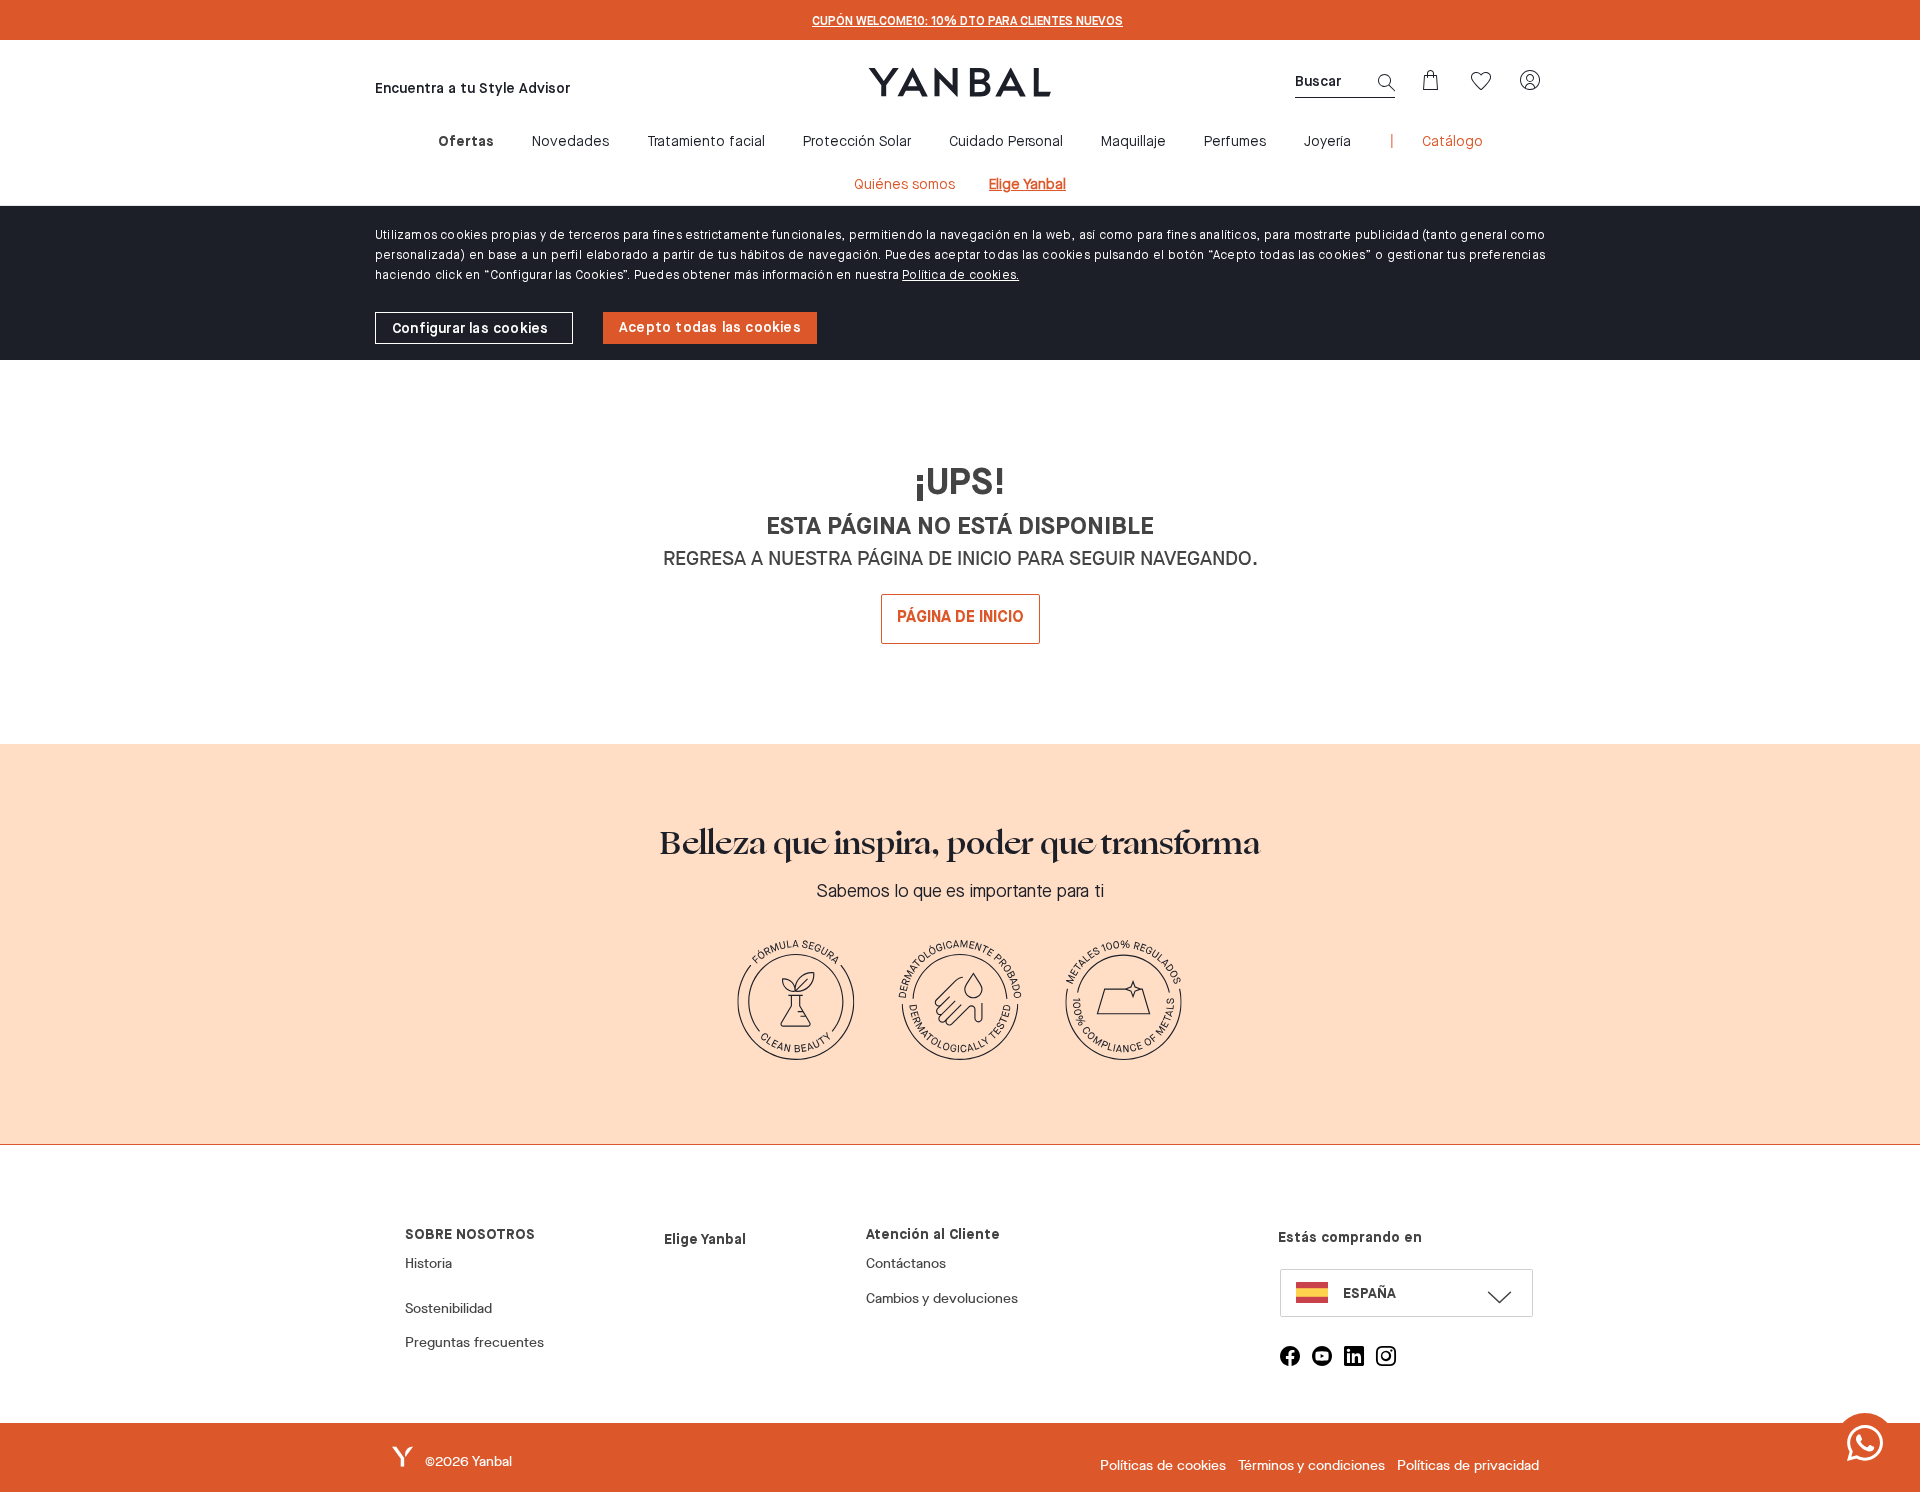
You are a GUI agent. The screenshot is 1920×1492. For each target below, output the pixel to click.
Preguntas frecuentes (474, 1342)
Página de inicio (960, 618)
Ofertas (466, 142)
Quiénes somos (904, 185)
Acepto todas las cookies (710, 328)
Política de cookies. (960, 276)
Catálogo (1452, 142)
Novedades (570, 142)
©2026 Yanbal (468, 1461)
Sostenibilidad (448, 1308)
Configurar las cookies (470, 329)
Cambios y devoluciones (942, 1298)
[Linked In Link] (1354, 1356)
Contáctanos (906, 1263)
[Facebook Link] (1290, 1356)
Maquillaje (1133, 142)
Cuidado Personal (1006, 142)
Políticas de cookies (1163, 1465)
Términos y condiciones (1311, 1465)
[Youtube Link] (1322, 1356)
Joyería (1327, 142)
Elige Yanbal (1027, 185)
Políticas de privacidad (1468, 1465)
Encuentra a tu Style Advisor (472, 89)
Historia (428, 1263)
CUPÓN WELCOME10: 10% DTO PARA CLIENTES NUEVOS (967, 22)
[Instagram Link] (1386, 1356)
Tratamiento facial (706, 142)
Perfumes (1235, 142)
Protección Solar (857, 142)
